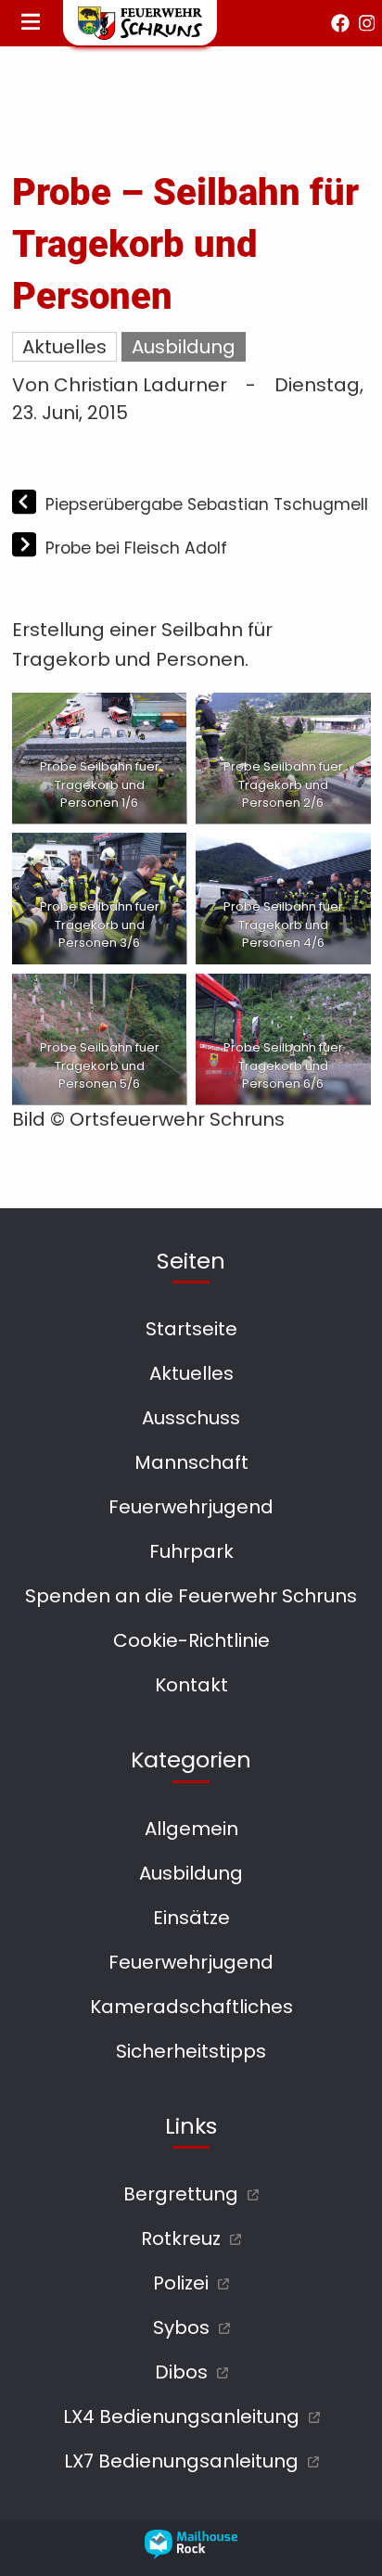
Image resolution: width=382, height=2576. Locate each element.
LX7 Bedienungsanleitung (181, 2461)
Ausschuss (191, 1418)
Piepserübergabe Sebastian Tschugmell (207, 504)
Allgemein (191, 1829)
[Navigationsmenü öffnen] (31, 23)
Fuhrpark (191, 1551)
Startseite (191, 1329)
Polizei (181, 2283)
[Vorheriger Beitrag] (26, 504)
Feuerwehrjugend (191, 1507)
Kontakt (191, 1685)
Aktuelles (64, 347)
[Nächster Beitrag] (26, 547)
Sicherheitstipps (191, 2051)
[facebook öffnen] (340, 23)
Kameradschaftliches (191, 2007)
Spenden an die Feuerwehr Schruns (191, 1596)
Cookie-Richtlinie (191, 1640)
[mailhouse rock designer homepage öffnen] (191, 2553)
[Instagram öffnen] (367, 23)
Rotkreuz (181, 2238)
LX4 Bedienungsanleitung (181, 2417)
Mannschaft (191, 1462)
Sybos (181, 2327)
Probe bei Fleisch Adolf (136, 548)
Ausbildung (184, 347)
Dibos (181, 2372)
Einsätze (191, 1918)
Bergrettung (181, 2194)
